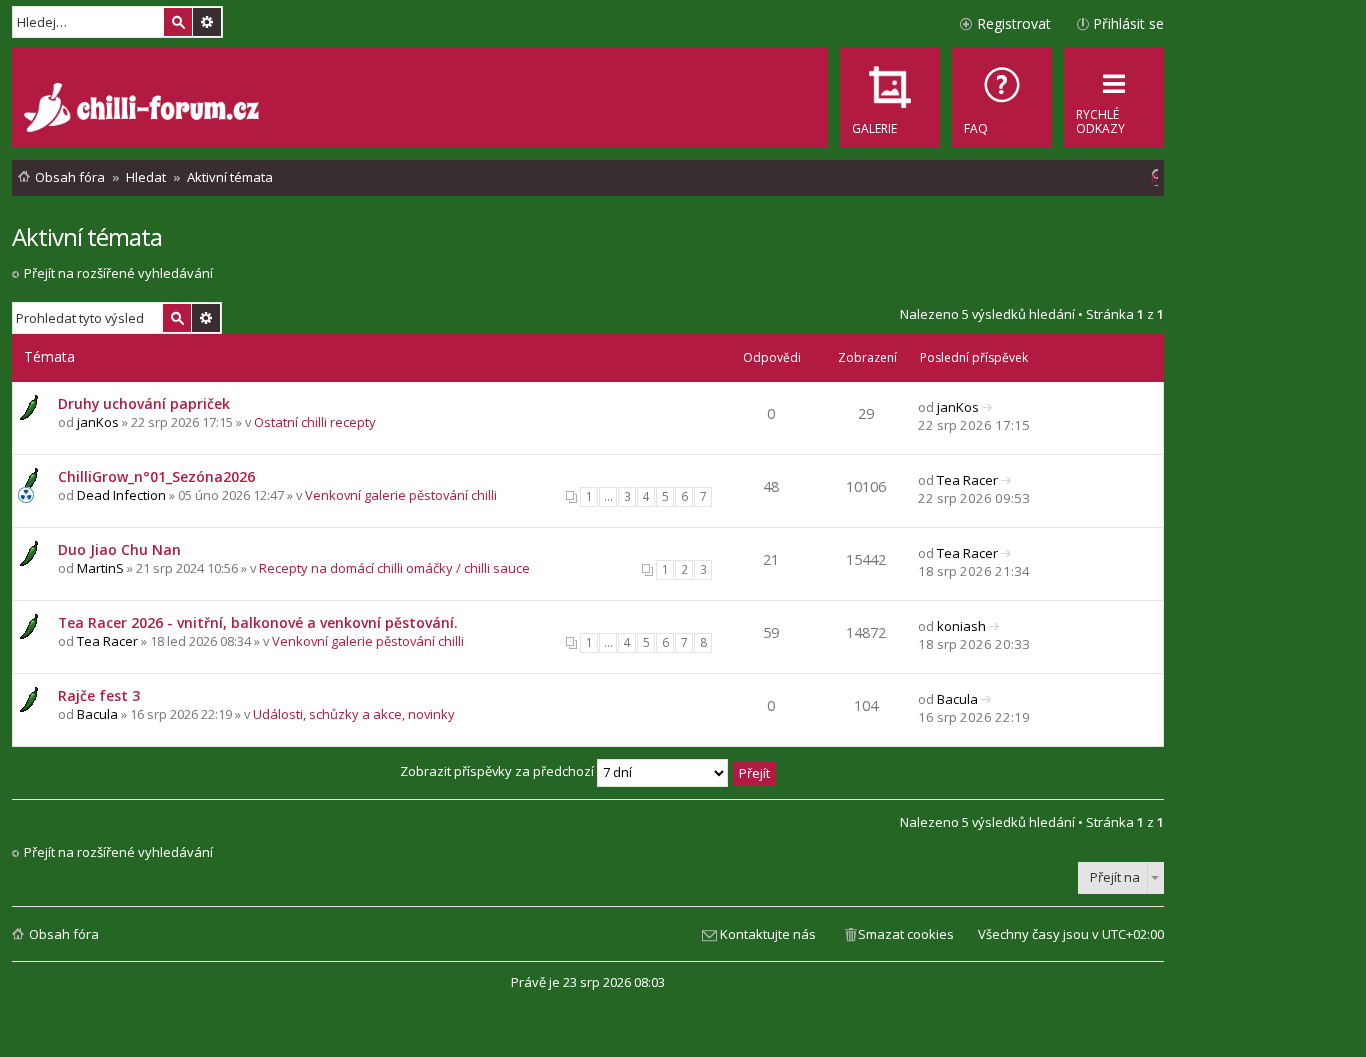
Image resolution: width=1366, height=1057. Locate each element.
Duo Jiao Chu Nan (119, 549)
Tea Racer (967, 480)
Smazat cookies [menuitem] (906, 934)
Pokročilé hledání (207, 22)
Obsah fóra (64, 934)
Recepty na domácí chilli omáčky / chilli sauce (394, 568)
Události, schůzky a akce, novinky (354, 714)
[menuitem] (1002, 98)
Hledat (178, 22)
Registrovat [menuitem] (1014, 23)
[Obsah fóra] (144, 110)
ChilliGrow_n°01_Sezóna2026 (156, 476)
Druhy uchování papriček (144, 403)
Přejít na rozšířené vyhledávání (118, 273)
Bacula (97, 714)
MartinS (100, 568)
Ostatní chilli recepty (315, 422)
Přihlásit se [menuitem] (1128, 23)
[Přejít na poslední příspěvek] (987, 407)
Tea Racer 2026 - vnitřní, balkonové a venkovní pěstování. (258, 622)
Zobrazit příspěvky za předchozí (498, 771)
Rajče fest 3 (99, 695)
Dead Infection (121, 495)
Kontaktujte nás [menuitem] (768, 934)
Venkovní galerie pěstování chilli (401, 495)
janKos (98, 422)
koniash (961, 626)
